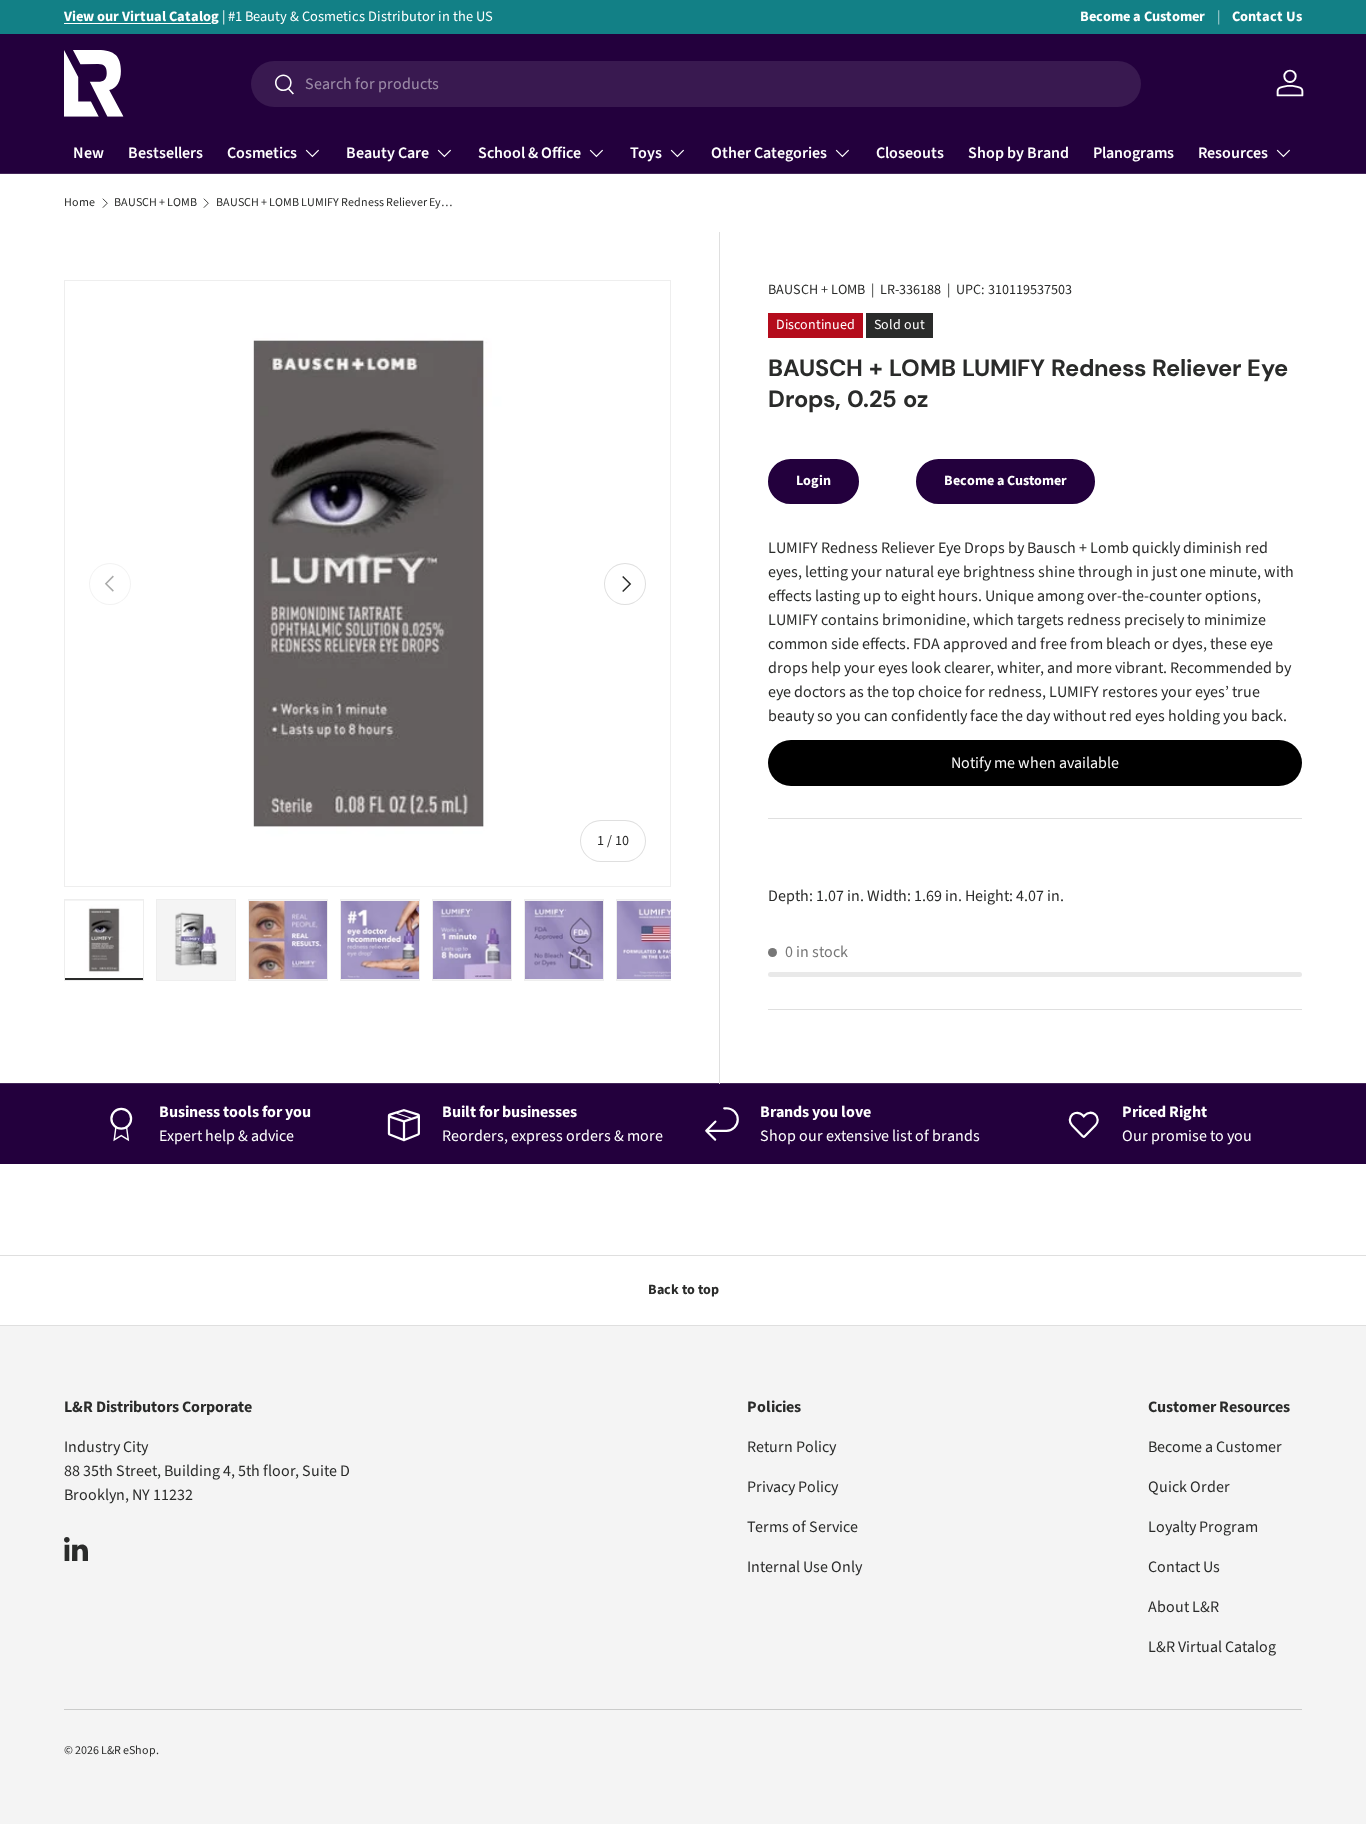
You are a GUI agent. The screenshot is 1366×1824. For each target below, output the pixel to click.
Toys (646, 153)
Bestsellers (165, 153)
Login (813, 481)
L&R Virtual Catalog (1212, 1647)
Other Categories (769, 153)
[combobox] (696, 84)
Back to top (683, 1290)
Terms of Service (802, 1527)
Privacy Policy (792, 1487)
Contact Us (1267, 16)
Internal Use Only (804, 1567)
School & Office (529, 153)
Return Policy (791, 1447)
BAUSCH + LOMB (155, 203)
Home (79, 203)
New (88, 153)
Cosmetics (262, 153)
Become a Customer (1142, 16)
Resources (1233, 153)
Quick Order (1189, 1487)
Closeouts (910, 153)
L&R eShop (128, 1750)
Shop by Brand (1018, 153)
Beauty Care (387, 153)
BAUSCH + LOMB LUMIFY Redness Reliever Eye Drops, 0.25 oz (336, 203)
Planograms (1133, 153)
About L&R (1183, 1607)
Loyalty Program (1203, 1527)
